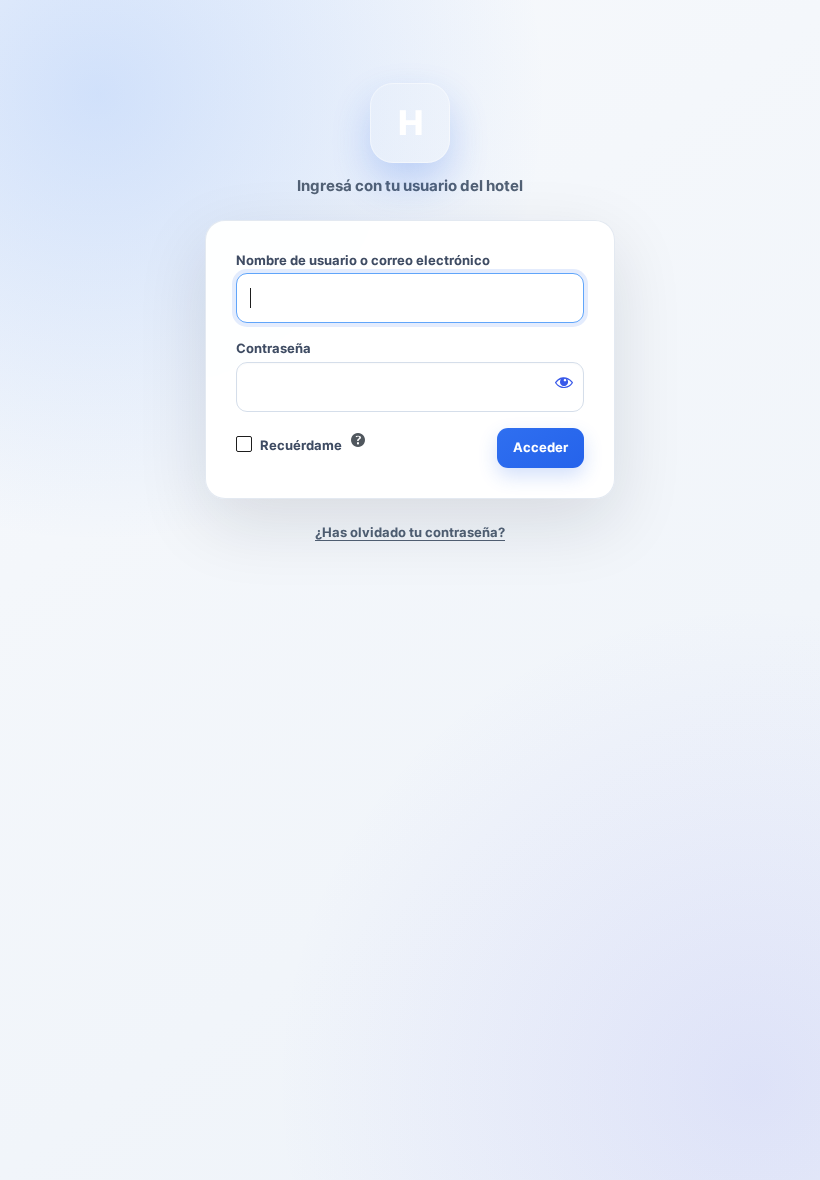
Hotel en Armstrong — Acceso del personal (410, 123)
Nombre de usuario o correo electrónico (363, 260)
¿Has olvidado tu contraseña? (410, 532)
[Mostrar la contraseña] (564, 382)
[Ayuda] (358, 440)
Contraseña (273, 348)
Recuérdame (301, 445)
